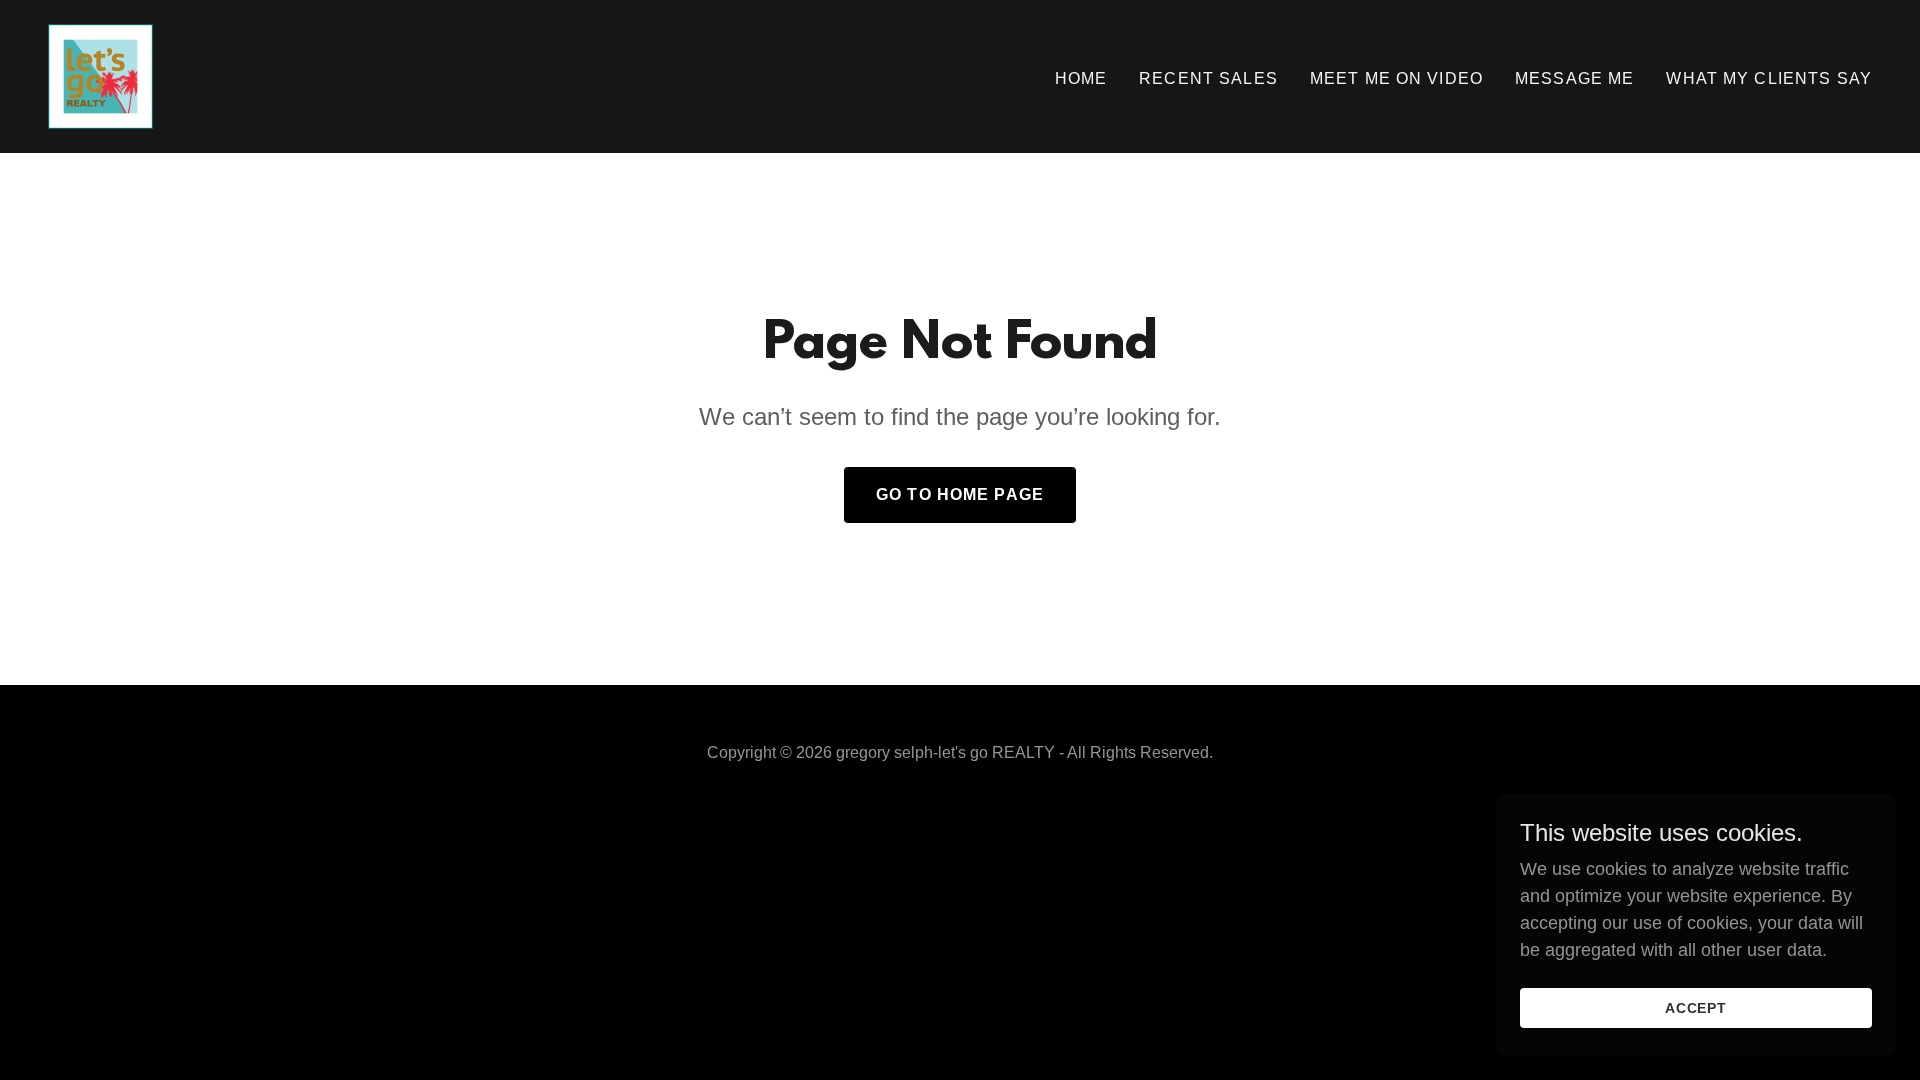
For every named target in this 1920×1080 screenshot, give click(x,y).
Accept (1696, 1008)
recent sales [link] (1208, 78)
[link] (100, 75)
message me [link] (1574, 78)
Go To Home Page (960, 494)
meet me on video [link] (1396, 78)
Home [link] (1081, 78)
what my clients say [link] (1769, 78)
